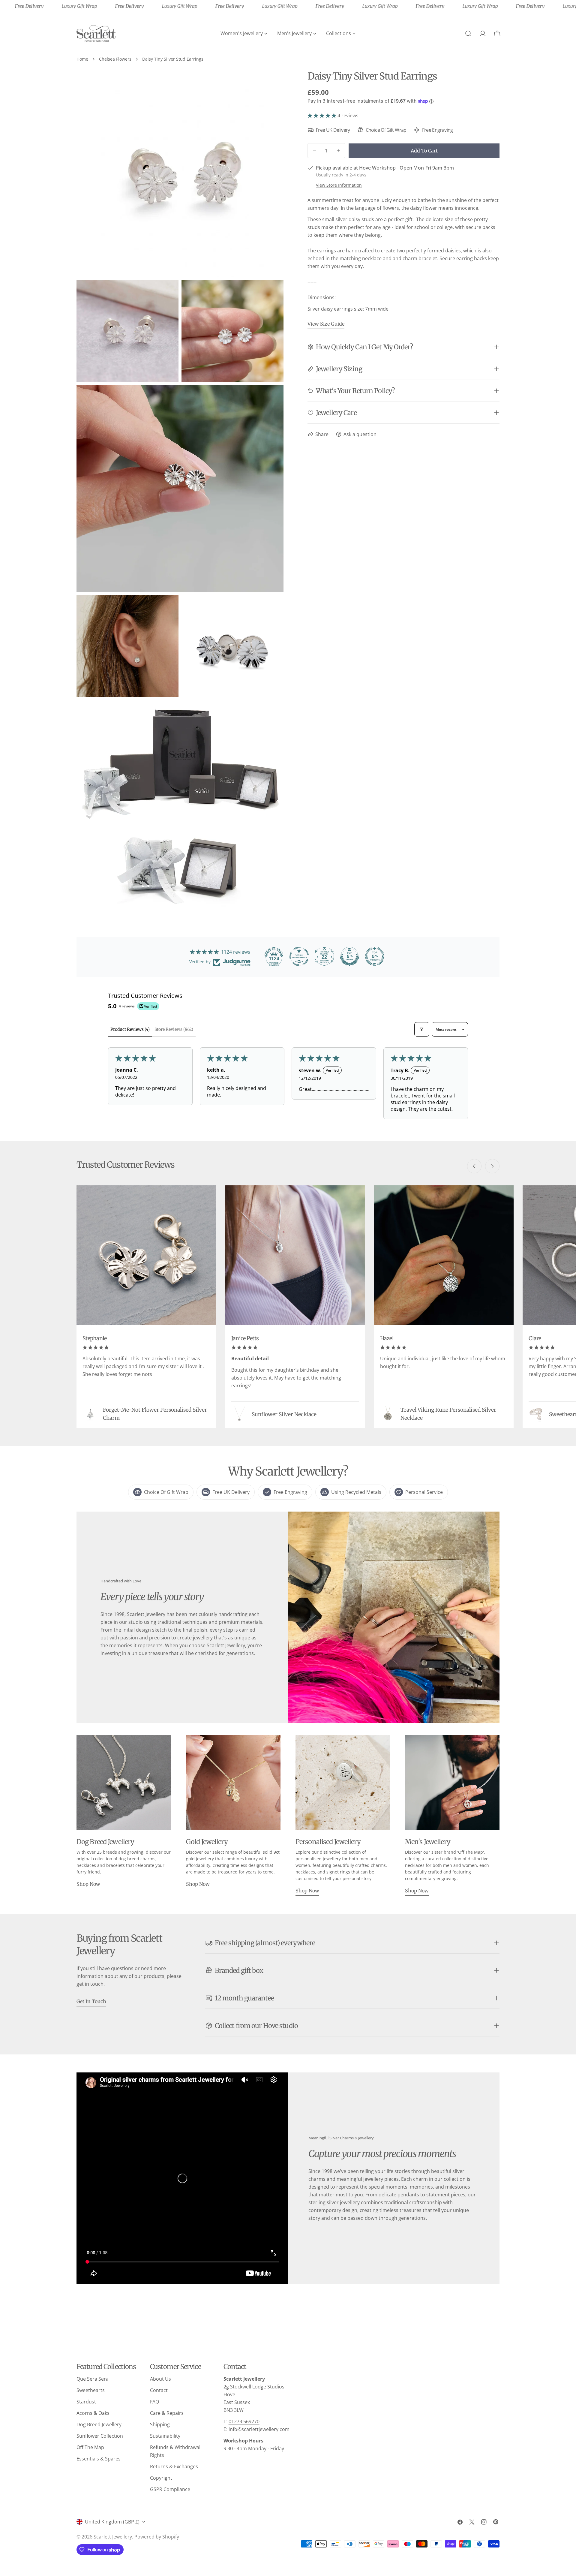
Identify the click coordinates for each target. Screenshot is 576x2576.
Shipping (160, 2424)
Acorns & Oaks (93, 2413)
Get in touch (91, 2001)
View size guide (326, 324)
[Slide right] (492, 1166)
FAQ (154, 2402)
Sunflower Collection (100, 2436)
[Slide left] (474, 1166)
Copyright (161, 2478)
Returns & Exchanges (174, 2466)
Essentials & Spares (99, 2459)
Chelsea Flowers (115, 59)
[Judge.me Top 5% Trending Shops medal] (375, 956)
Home (82, 59)
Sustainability (165, 2436)
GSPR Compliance (170, 2489)
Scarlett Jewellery (113, 2537)
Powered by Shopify (157, 2537)
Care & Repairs (167, 2413)
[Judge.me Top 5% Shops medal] (349, 956)
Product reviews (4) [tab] (130, 1029)
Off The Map (90, 2447)
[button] (322, 116)
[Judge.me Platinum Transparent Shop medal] (299, 956)
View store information (339, 185)
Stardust (86, 2402)
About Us (160, 2379)
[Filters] (422, 1029)
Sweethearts (91, 2390)
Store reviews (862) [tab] (174, 1029)
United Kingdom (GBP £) (112, 2522)
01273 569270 (244, 2421)
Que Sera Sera (93, 2379)
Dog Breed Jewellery (99, 2424)
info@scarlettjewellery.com (259, 2429)
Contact (159, 2390)
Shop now (88, 1884)
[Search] (468, 34)
